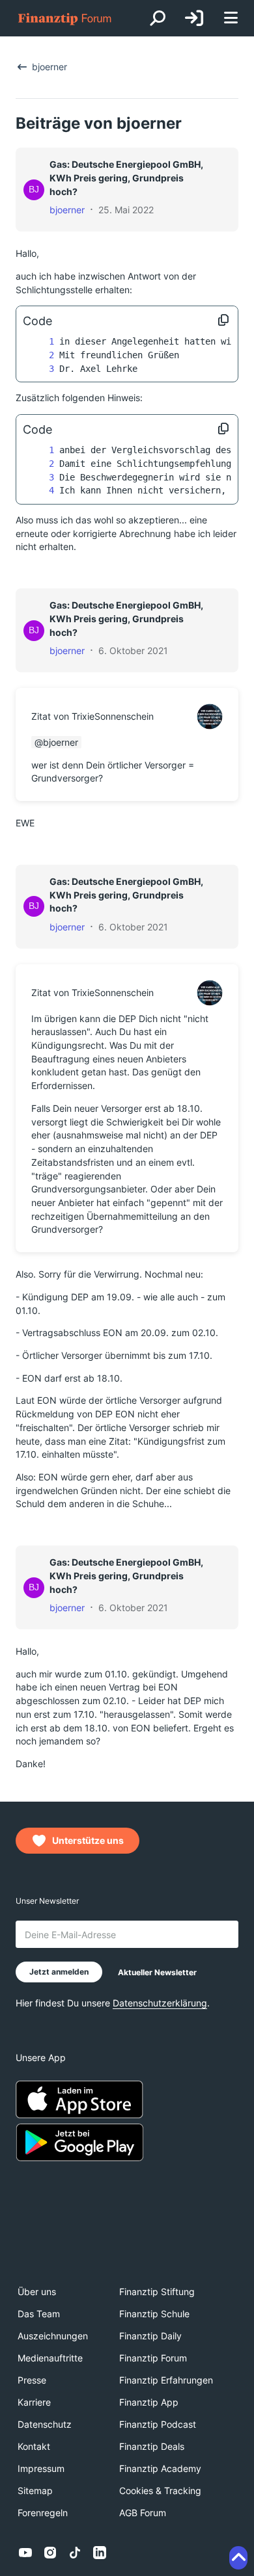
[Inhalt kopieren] (223, 321)
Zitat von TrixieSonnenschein (92, 716)
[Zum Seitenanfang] (238, 2558)
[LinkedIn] (100, 2553)
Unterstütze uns (88, 1840)
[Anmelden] (194, 18)
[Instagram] (50, 2553)
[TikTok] (75, 2553)
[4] (38, 491)
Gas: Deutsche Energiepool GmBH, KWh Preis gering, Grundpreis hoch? (126, 177)
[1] (38, 342)
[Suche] (158, 18)
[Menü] (231, 19)
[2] (38, 355)
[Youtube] (25, 2553)
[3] (38, 369)
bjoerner (67, 210)
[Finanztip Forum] (65, 19)
